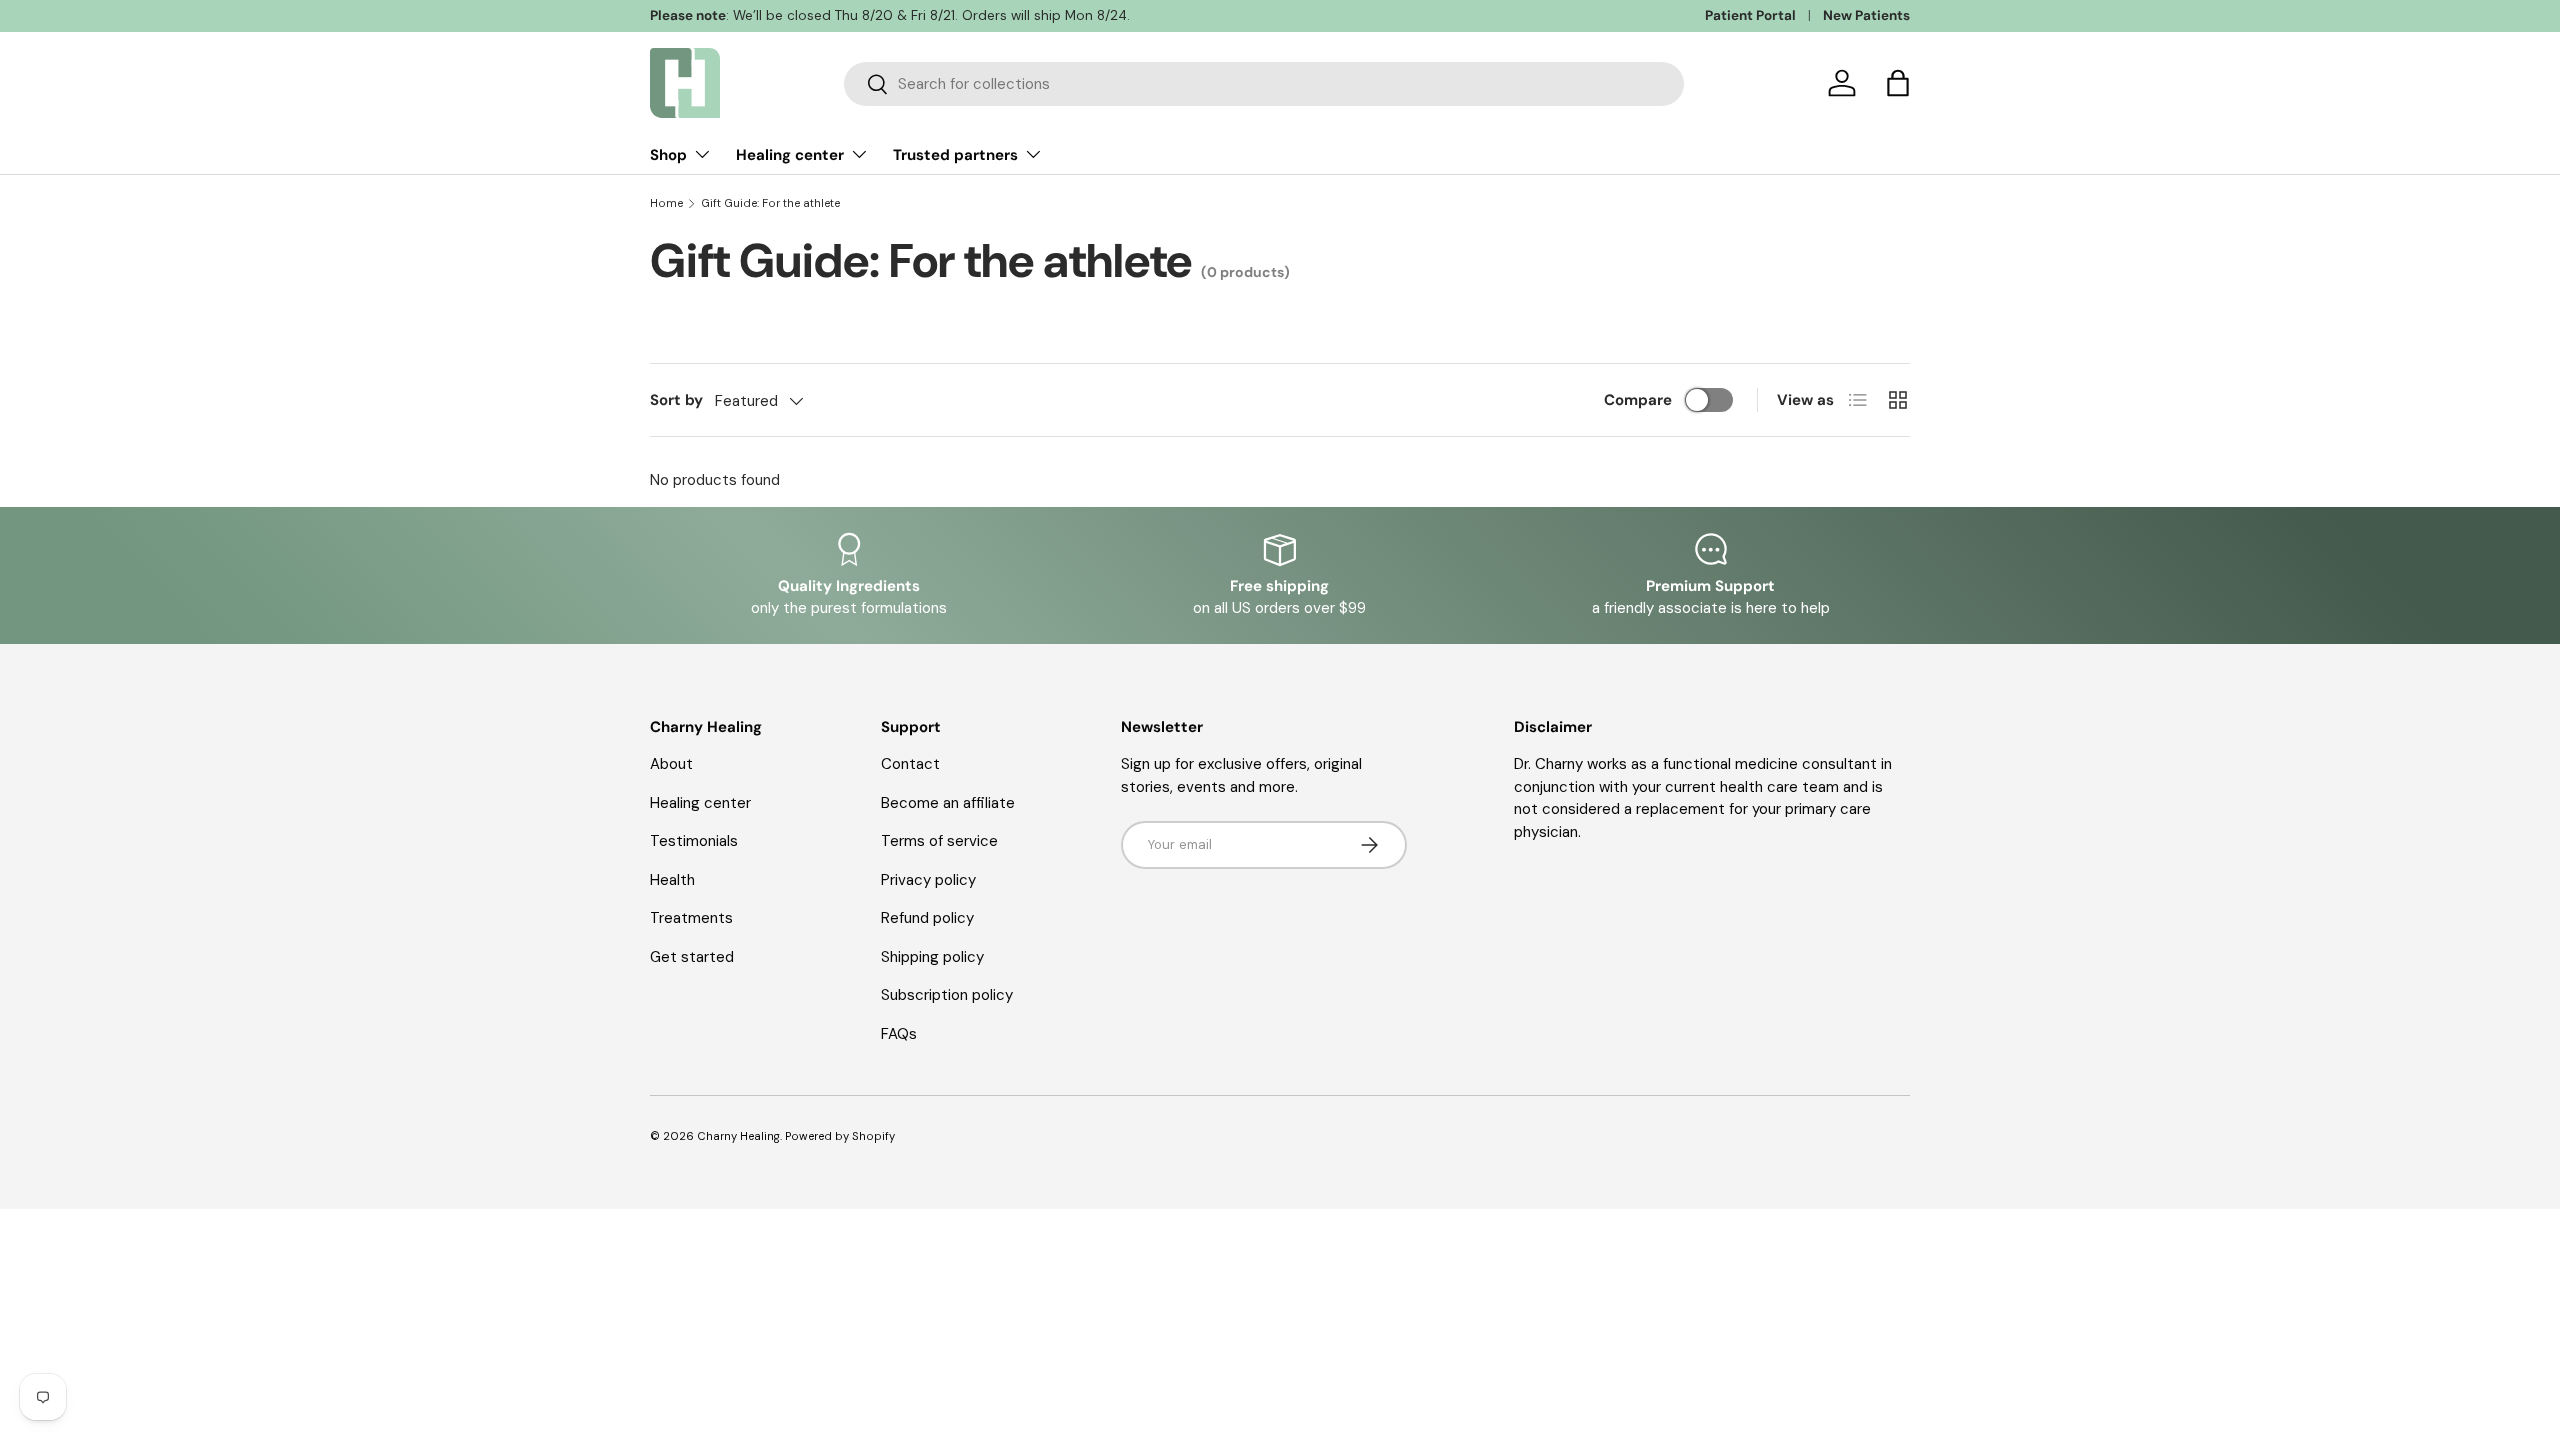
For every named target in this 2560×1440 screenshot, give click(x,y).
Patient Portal (1750, 15)
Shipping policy (932, 957)
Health (672, 880)
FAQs (899, 1034)
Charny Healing (738, 1136)
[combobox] (1264, 84)
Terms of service (939, 841)
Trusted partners (955, 155)
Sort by (676, 400)
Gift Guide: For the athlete (770, 203)
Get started (692, 957)
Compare (1638, 400)
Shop (668, 155)
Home (666, 203)
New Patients (1866, 15)
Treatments (691, 918)
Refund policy (927, 918)
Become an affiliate (948, 803)
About (671, 764)
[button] (1898, 83)
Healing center (790, 155)
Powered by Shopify (840, 1136)
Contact (910, 764)
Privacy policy (928, 880)
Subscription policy (947, 995)
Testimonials (694, 841)
